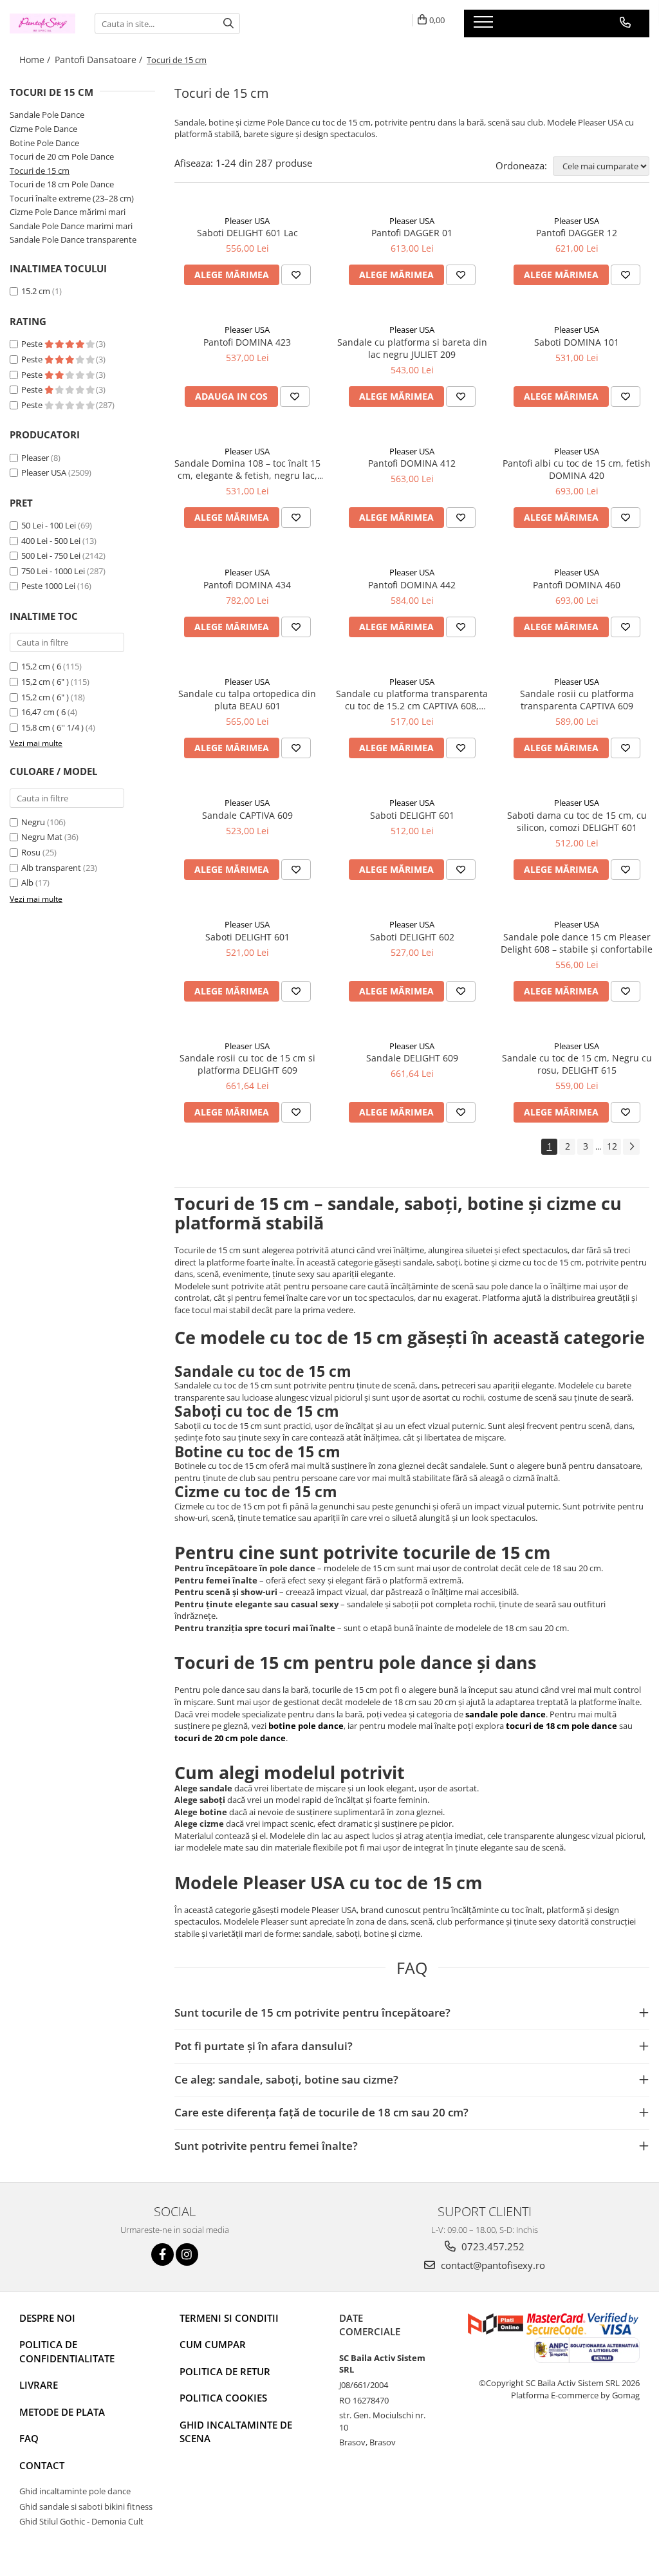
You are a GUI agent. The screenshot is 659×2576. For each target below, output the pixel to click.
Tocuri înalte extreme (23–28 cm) (72, 198)
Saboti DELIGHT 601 (412, 815)
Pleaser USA (44, 472)
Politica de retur (225, 2371)
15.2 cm (36, 291)
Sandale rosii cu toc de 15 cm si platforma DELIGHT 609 (247, 1064)
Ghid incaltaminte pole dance (75, 2491)
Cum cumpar (213, 2344)
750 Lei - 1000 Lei (53, 571)
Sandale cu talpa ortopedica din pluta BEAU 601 (247, 700)
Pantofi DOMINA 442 (412, 585)
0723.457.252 (492, 2246)
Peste (33, 344)
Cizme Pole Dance (43, 129)
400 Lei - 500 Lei (51, 541)
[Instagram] (187, 2254)
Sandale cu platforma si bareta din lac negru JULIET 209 (412, 348)
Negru (33, 822)
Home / (36, 60)
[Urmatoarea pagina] (631, 1147)
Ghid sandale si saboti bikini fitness (86, 2506)
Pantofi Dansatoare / (100, 60)
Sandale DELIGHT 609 (412, 1058)
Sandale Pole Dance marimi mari (71, 226)
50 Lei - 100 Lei (49, 525)
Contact (42, 2465)
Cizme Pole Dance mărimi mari (68, 212)
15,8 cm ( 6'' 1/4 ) (52, 727)
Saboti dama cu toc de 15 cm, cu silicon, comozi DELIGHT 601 (577, 821)
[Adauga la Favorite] (296, 275)
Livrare (39, 2385)
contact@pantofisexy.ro (492, 2265)
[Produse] (485, 26)
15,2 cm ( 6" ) (45, 682)
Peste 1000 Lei (48, 586)
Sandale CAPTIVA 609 (247, 815)
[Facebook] (162, 2254)
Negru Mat (42, 837)
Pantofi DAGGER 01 (412, 233)
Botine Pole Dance (44, 143)
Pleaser (35, 458)
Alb (27, 882)
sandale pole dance (506, 1714)
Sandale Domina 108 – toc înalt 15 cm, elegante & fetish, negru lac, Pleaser (247, 469)
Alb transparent (51, 868)
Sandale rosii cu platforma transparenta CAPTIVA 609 (577, 700)
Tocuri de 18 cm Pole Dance (62, 184)
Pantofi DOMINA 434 (247, 585)
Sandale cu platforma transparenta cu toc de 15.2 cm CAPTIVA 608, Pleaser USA (412, 700)
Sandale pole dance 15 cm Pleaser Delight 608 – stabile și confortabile (577, 943)
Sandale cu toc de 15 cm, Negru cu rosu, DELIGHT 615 (577, 1064)
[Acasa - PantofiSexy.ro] (42, 23)
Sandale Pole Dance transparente (73, 239)
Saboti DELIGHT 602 (412, 937)
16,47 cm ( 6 (43, 712)
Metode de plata (62, 2412)
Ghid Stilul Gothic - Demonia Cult (81, 2521)
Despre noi (47, 2318)
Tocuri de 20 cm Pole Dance (62, 156)
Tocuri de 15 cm (40, 171)
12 (612, 1146)
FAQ (29, 2438)
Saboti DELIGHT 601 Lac (247, 233)
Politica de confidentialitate (67, 2351)
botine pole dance (306, 1726)
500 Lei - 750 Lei (51, 555)
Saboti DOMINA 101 (577, 342)
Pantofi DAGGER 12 (577, 233)
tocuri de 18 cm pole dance (562, 1726)
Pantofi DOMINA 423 (247, 342)
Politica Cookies (223, 2398)
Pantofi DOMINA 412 (412, 463)
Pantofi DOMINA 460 (577, 585)
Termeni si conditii (229, 2318)
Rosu (31, 852)
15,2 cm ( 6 (41, 666)
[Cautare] (228, 23)
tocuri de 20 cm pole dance (230, 1738)
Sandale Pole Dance (47, 115)
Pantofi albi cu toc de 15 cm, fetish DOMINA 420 (577, 469)
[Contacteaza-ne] (625, 23)
